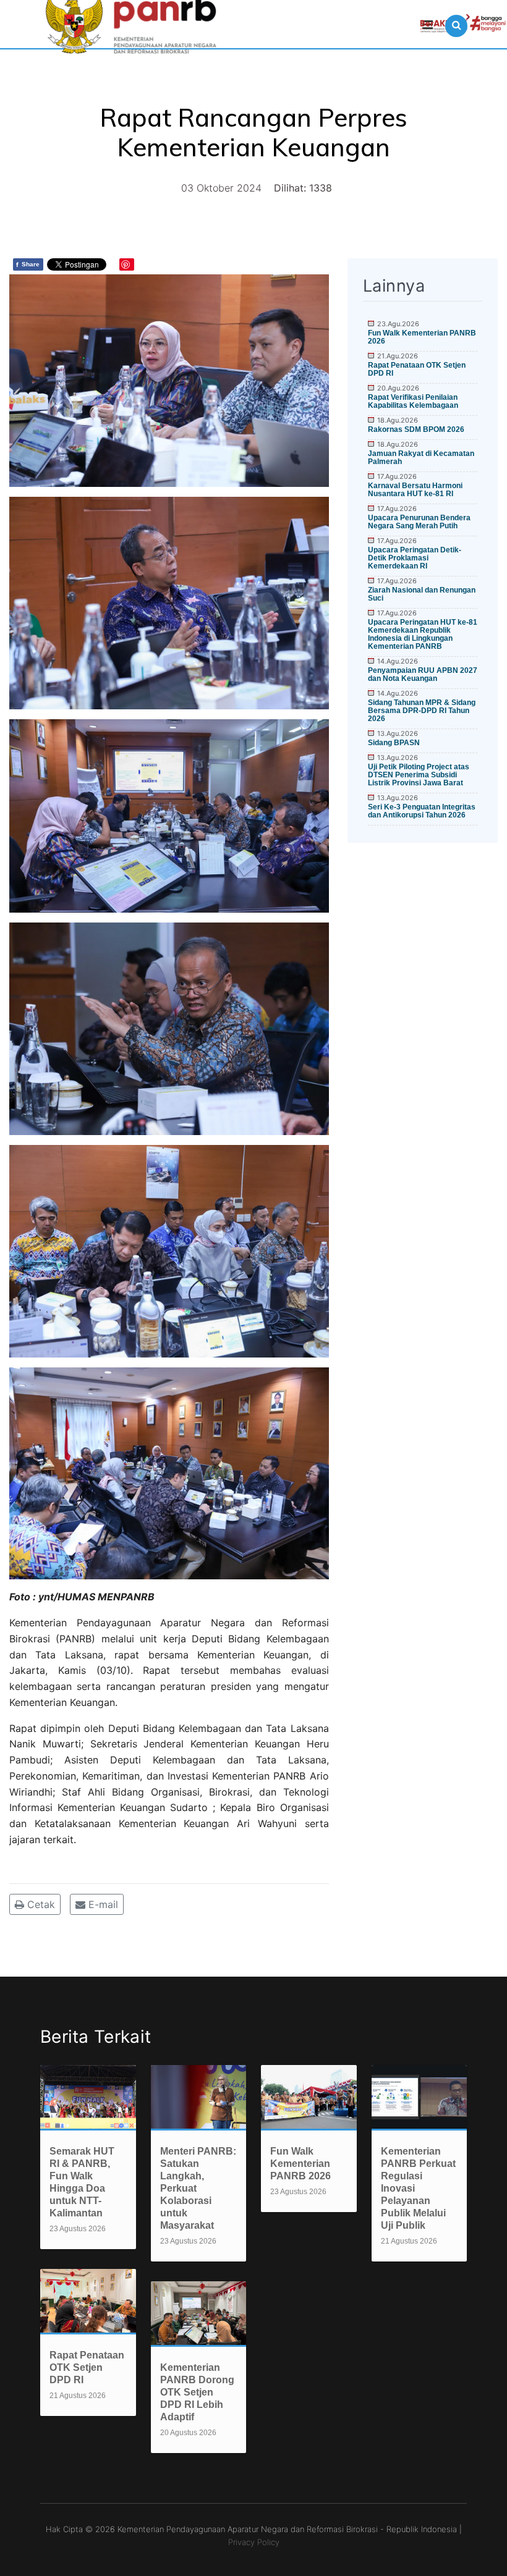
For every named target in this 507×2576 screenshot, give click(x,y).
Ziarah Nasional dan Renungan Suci (422, 594)
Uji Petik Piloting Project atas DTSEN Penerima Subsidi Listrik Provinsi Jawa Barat (419, 775)
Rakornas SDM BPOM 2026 (416, 429)
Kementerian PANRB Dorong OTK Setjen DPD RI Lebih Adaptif (197, 2392)
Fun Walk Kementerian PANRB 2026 (422, 337)
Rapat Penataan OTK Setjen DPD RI (417, 369)
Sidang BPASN (394, 743)
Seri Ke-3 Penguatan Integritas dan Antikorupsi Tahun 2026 (422, 811)
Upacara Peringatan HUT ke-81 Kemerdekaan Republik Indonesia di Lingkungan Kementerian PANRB (423, 634)
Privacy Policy (254, 2542)
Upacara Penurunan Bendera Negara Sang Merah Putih (419, 522)
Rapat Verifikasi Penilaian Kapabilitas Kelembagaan (413, 401)
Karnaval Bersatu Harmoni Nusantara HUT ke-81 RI (415, 490)
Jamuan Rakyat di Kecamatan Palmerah (421, 458)
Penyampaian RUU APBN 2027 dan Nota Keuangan (423, 674)
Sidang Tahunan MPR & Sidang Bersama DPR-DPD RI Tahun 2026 (422, 711)
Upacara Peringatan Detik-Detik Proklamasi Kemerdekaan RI (415, 558)
